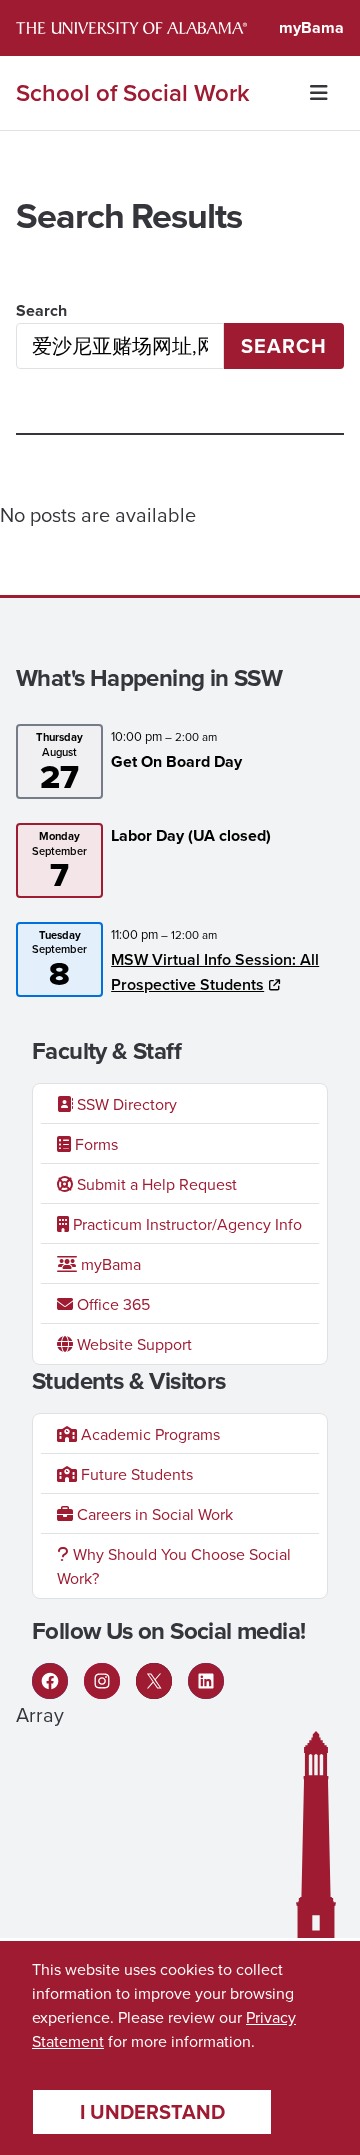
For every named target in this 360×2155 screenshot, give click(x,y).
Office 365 (111, 1304)
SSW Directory (125, 1104)
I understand (152, 2111)
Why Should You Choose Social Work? (174, 1566)
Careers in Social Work (153, 1514)
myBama (311, 27)
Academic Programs (148, 1434)
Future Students (135, 1474)
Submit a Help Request (155, 1184)
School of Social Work (133, 93)
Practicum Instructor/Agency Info (185, 1224)
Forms (94, 1144)
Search (41, 310)
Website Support (132, 1344)
